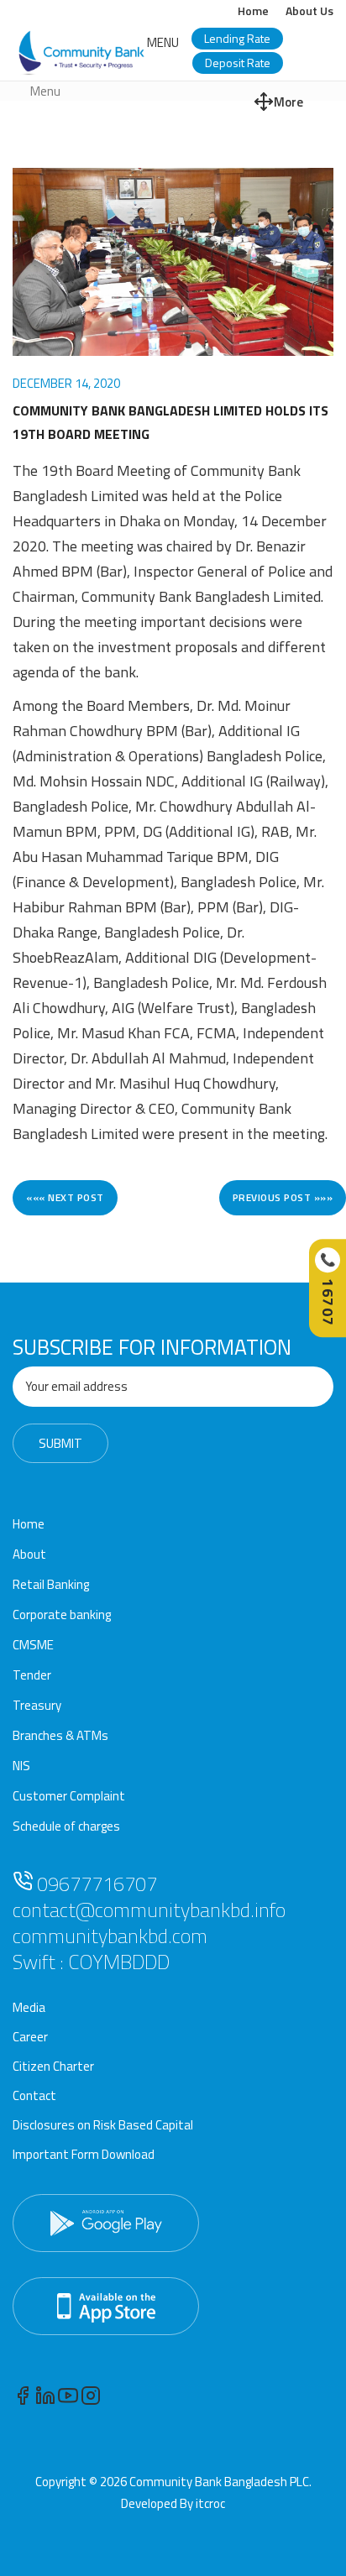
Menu (45, 91)
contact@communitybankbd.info (149, 1910)
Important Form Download (84, 2154)
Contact (34, 2095)
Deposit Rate (238, 63)
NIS (21, 1766)
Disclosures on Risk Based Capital (103, 2125)
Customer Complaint (69, 1796)
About (29, 1554)
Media (29, 2007)
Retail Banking (51, 1584)
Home (253, 10)
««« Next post (65, 1197)
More (288, 102)
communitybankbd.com (110, 1936)
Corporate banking (62, 1615)
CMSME (33, 1645)
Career (30, 2037)
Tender (32, 1675)
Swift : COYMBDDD (91, 1962)
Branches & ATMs (60, 1735)
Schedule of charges (66, 1826)
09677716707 (95, 1884)
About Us (309, 10)
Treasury (37, 1705)
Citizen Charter (53, 2066)
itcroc (210, 2503)
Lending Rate (237, 38)
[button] (163, 42)
